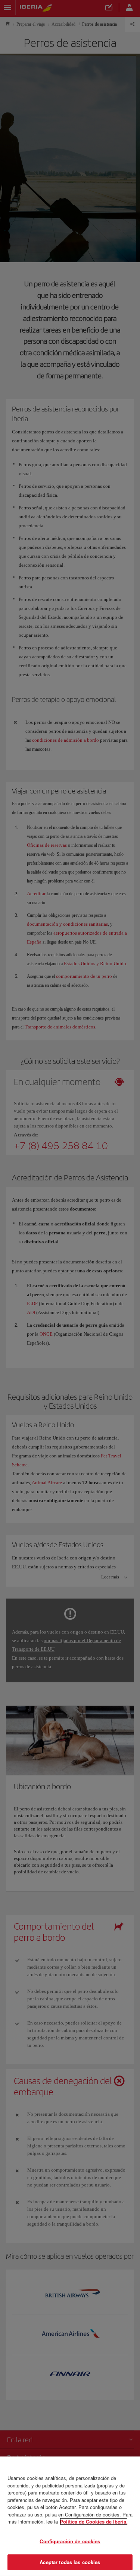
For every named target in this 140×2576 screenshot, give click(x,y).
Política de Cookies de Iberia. (94, 2521)
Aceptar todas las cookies (70, 2562)
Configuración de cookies (70, 2541)
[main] (70, 2516)
